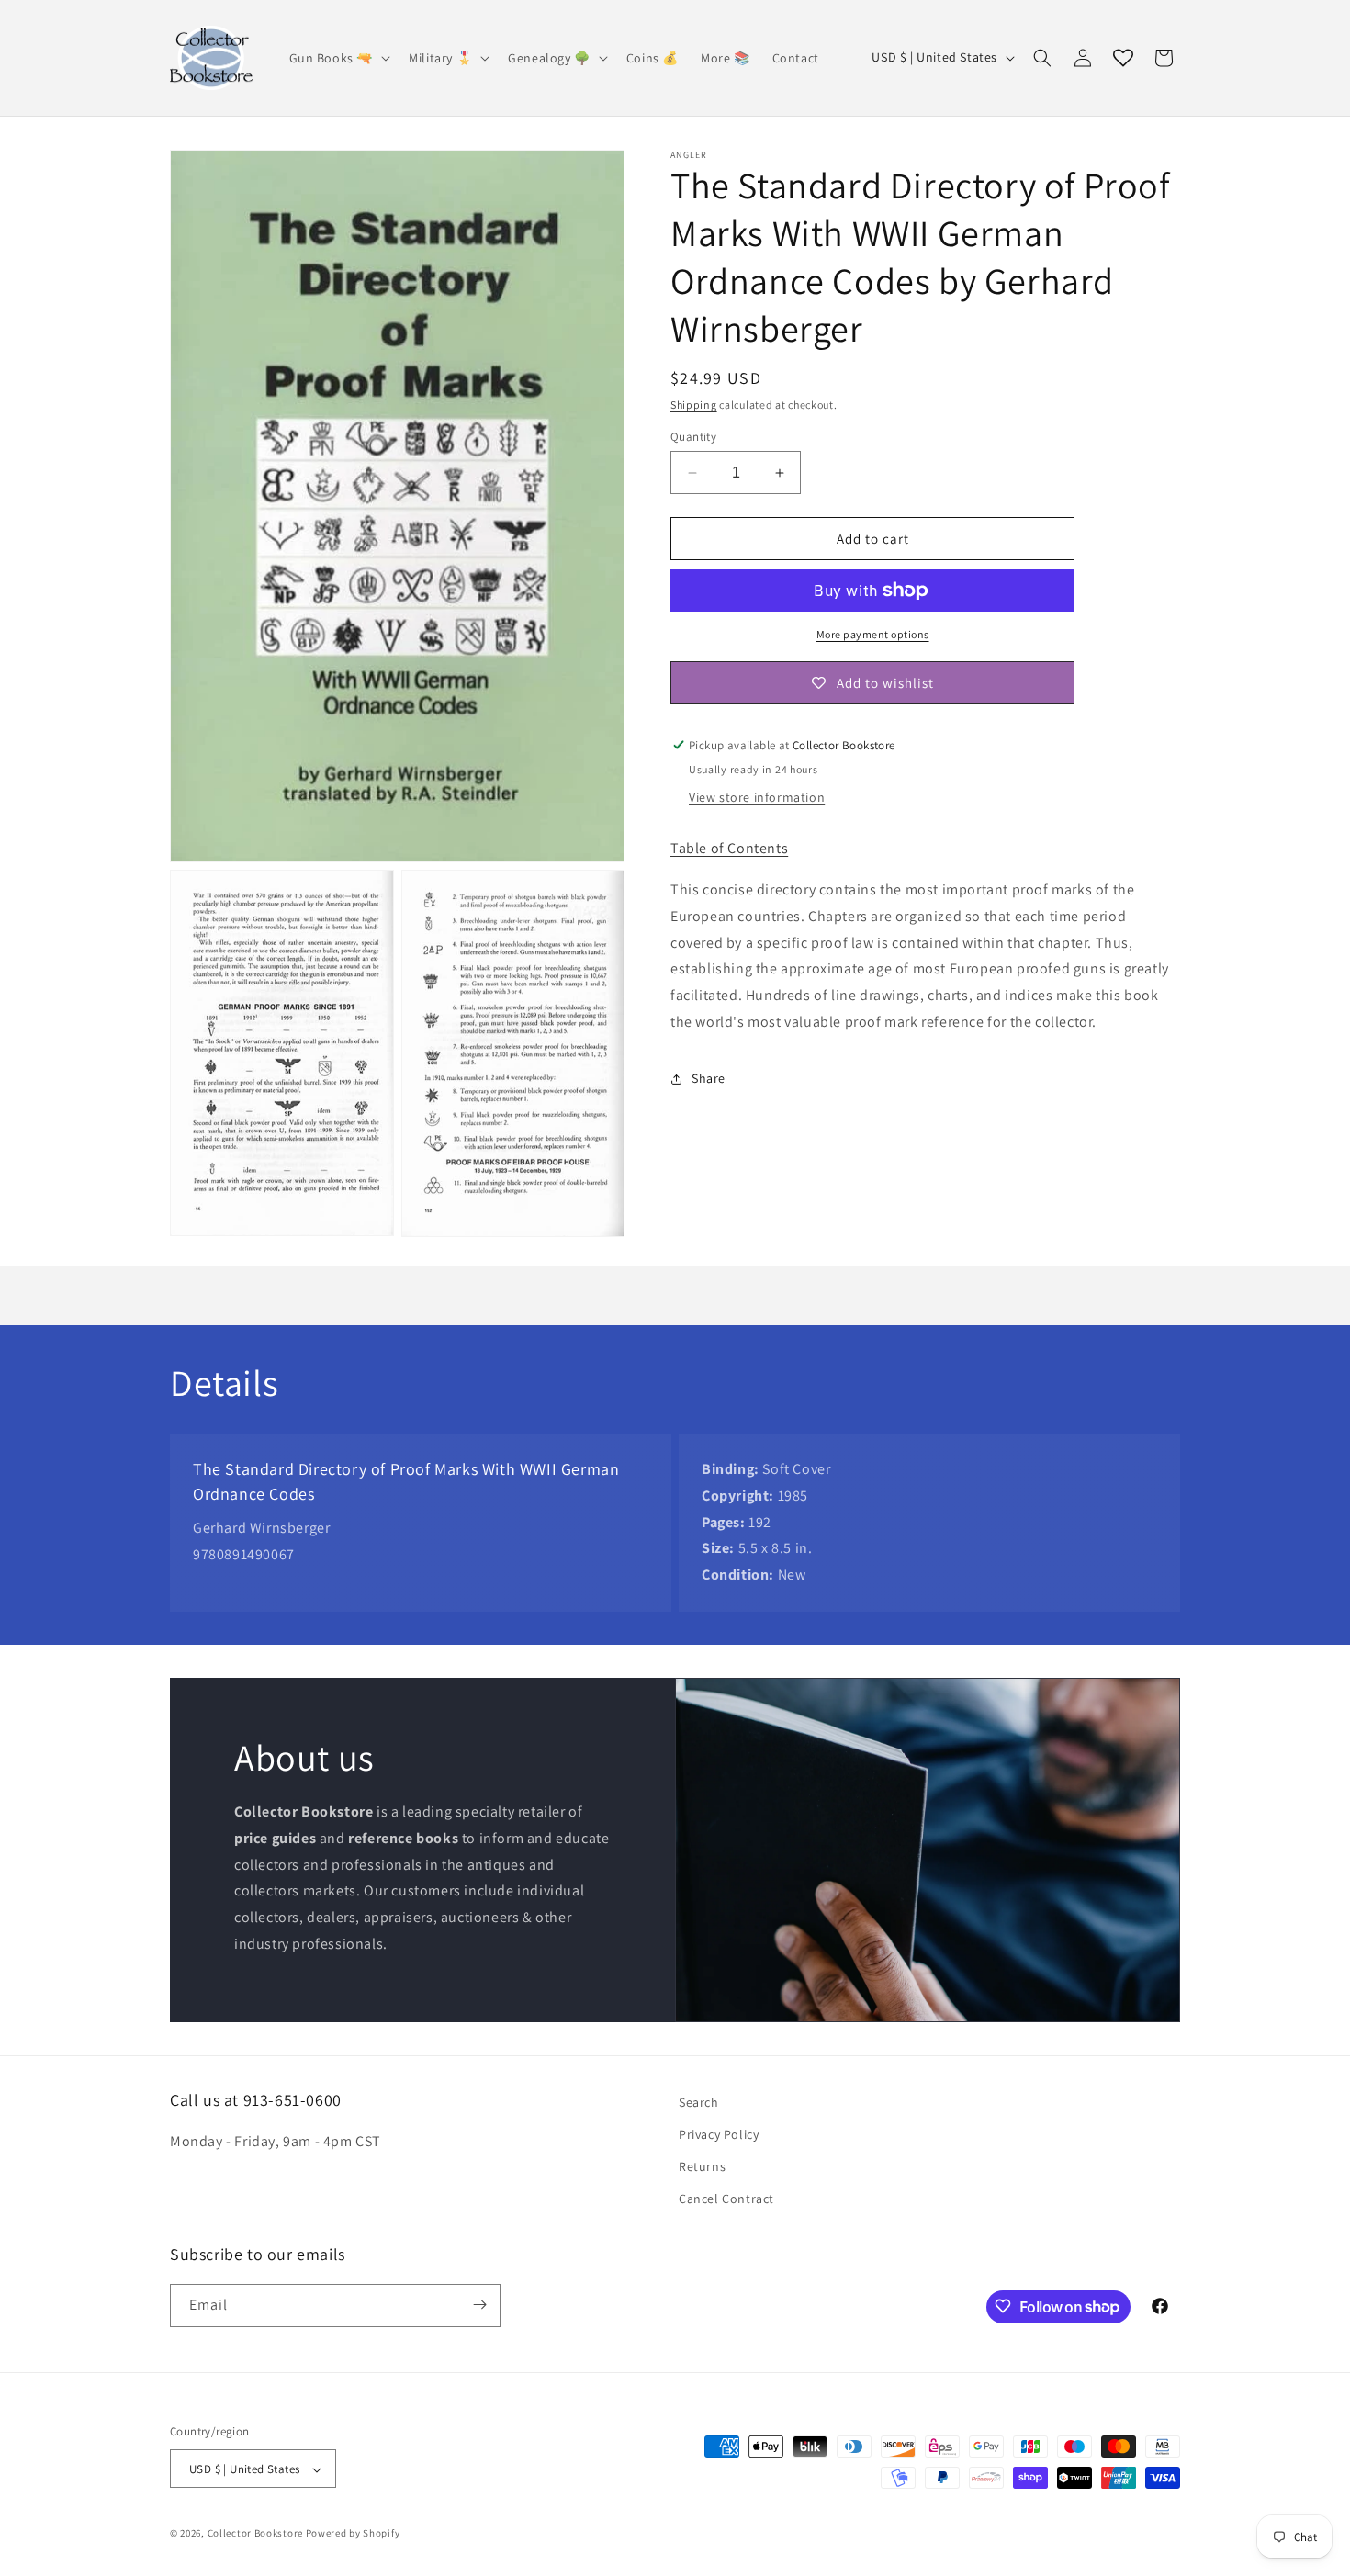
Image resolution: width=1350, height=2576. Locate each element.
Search (699, 2102)
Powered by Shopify (353, 2534)
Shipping (694, 405)
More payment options (873, 634)
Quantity (693, 437)
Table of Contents (729, 848)
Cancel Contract (726, 2199)
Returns (702, 2166)
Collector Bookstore (255, 2534)
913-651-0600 (292, 2100)
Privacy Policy (719, 2134)
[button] (338, 58)
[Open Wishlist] (1123, 58)
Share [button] (709, 1078)
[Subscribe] (479, 2305)
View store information (757, 797)
